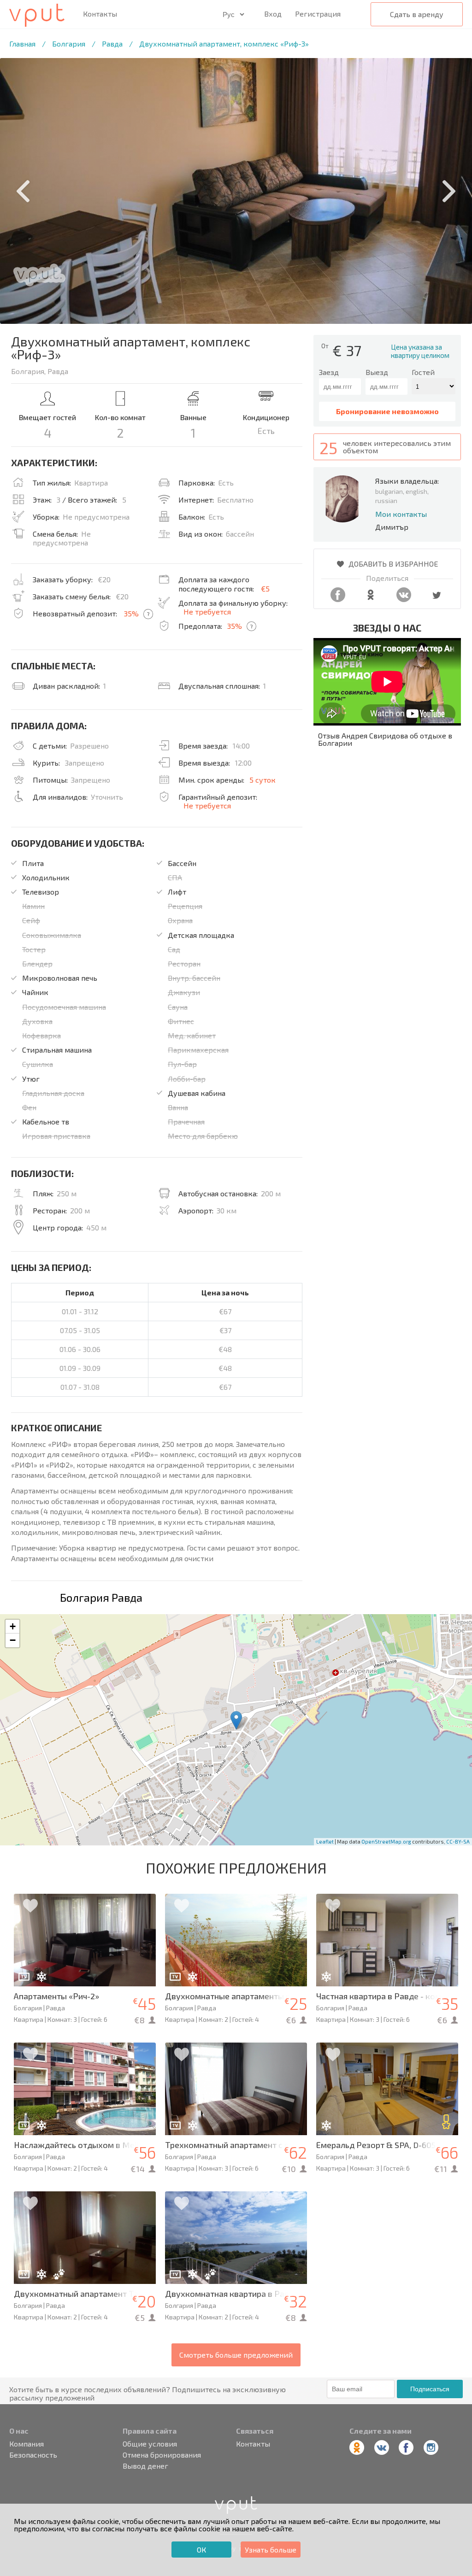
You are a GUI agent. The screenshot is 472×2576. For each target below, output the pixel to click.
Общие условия (150, 2444)
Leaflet (325, 1841)
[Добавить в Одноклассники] (371, 599)
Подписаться (430, 2389)
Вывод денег (145, 2466)
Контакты (100, 14)
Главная (22, 44)
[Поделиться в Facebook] (338, 599)
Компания (27, 2444)
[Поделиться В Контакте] (404, 599)
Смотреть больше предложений (236, 2355)
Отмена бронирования (162, 2455)
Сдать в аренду (417, 14)
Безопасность (33, 2455)
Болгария (69, 44)
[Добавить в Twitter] (437, 599)
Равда (112, 44)
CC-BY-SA (458, 1841)
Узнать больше (271, 2550)
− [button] (13, 1640)
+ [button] (13, 1626)
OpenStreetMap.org (386, 1841)
